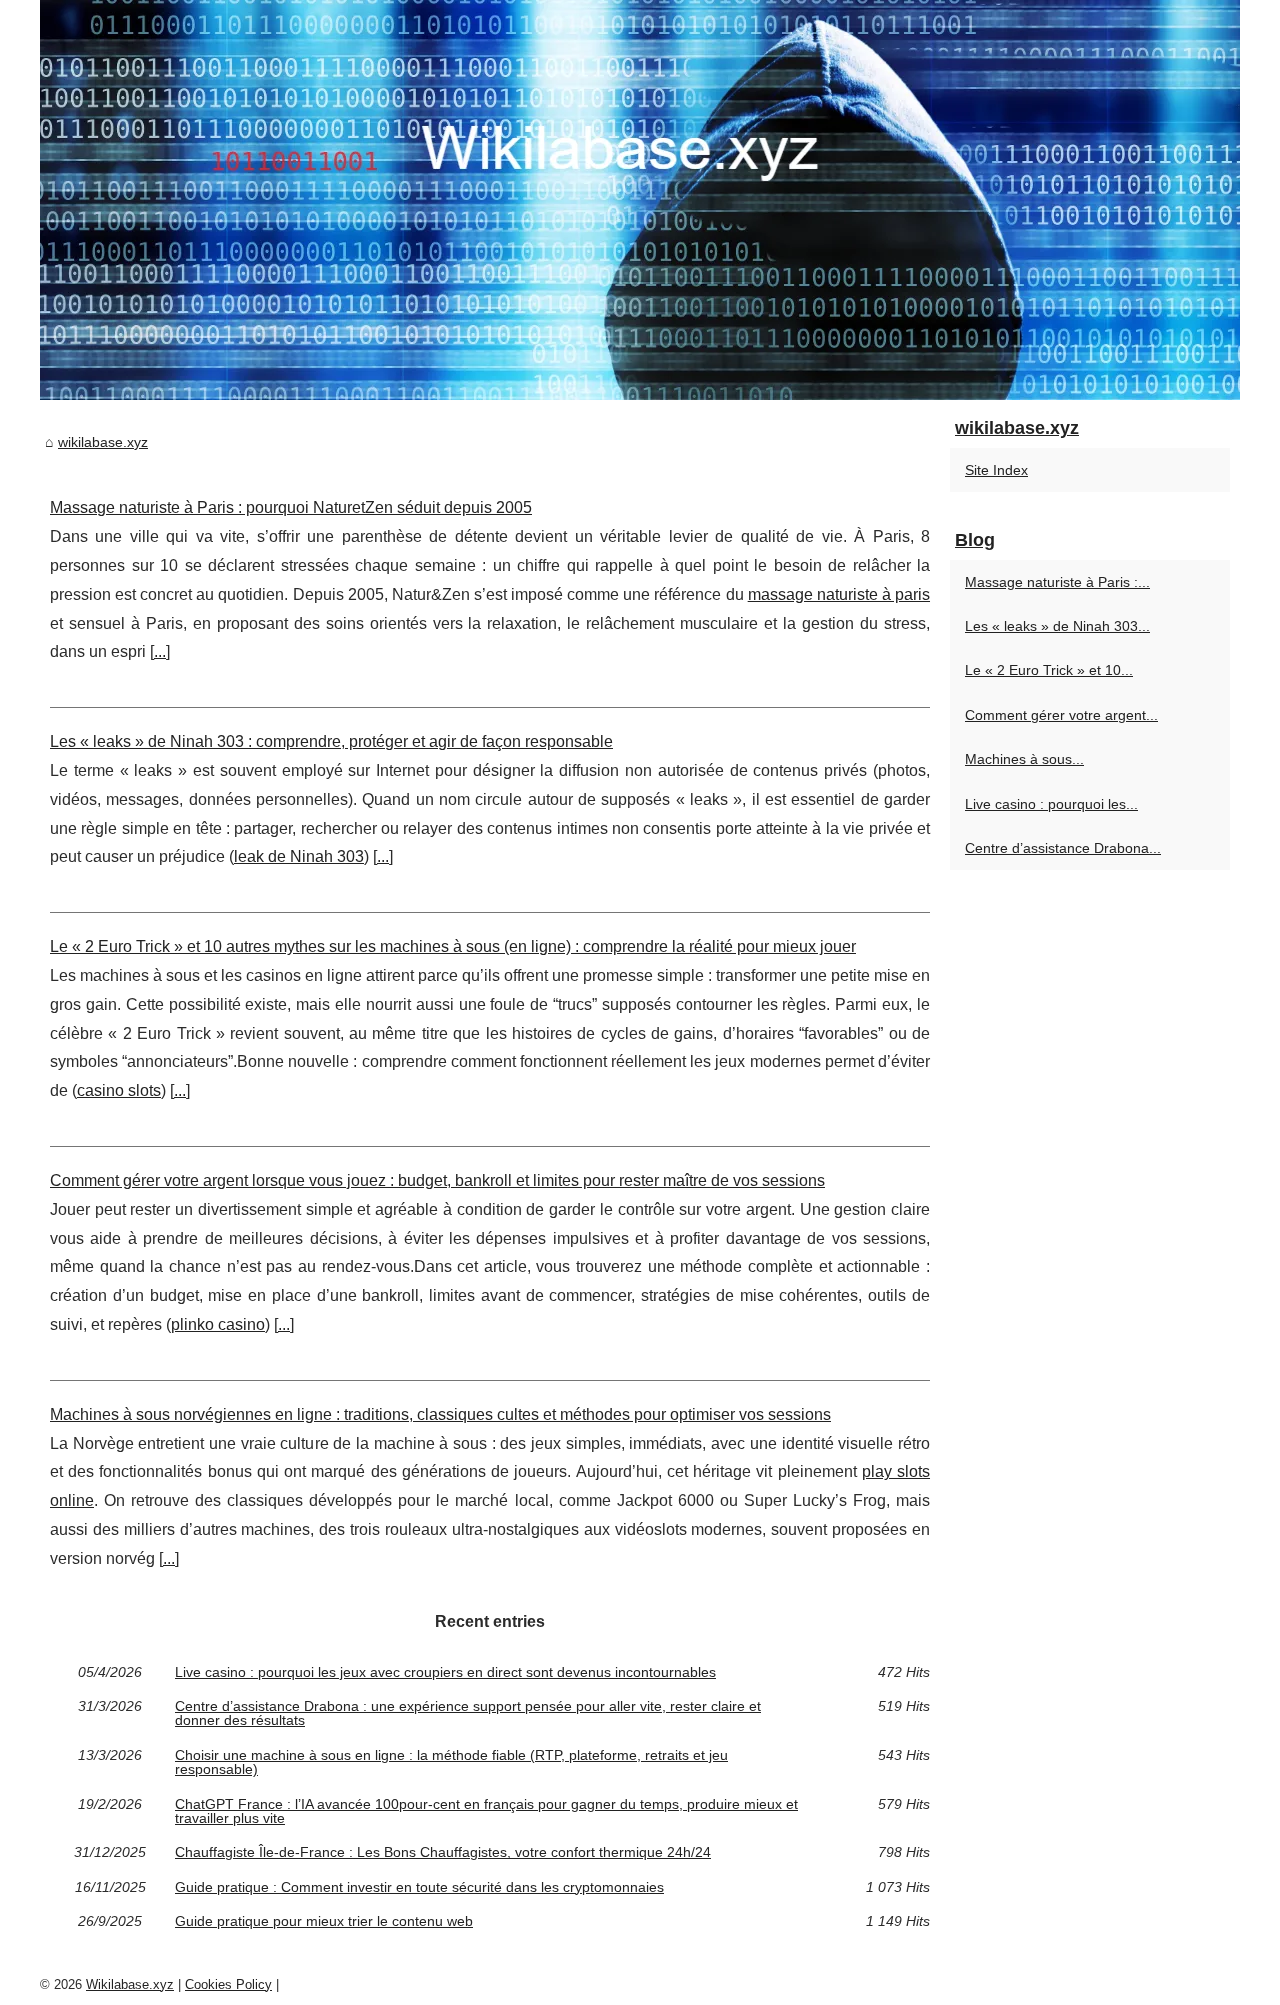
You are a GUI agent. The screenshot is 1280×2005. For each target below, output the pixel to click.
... (160, 651)
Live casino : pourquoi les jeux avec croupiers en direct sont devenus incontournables (445, 1672)
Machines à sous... (1024, 759)
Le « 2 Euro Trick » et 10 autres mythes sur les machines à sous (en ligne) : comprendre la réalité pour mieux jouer (453, 946)
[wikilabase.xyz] (640, 200)
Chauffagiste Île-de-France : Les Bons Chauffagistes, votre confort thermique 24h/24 (443, 1852)
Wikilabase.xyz (130, 1984)
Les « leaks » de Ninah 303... (1057, 626)
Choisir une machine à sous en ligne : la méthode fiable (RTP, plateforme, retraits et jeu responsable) (451, 1762)
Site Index (996, 470)
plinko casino (218, 1324)
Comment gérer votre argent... (1061, 715)
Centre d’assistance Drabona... (1063, 848)
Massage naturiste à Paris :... (1057, 582)
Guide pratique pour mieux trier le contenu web (324, 1921)
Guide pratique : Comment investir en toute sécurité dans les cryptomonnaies (419, 1887)
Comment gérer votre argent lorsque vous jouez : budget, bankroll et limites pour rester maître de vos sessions (437, 1180)
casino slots (119, 1090)
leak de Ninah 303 (299, 856)
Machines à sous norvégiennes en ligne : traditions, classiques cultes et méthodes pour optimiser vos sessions (440, 1414)
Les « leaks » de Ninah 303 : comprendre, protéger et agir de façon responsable (331, 741)
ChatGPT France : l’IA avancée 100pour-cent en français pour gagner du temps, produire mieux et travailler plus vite (486, 1811)
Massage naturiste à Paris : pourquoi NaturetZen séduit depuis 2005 (291, 507)
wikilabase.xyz (103, 442)
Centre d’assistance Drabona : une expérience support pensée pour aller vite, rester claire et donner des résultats (468, 1713)
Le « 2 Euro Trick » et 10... (1049, 670)
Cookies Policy (228, 1984)
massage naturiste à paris (839, 594)
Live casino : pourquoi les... (1051, 804)
